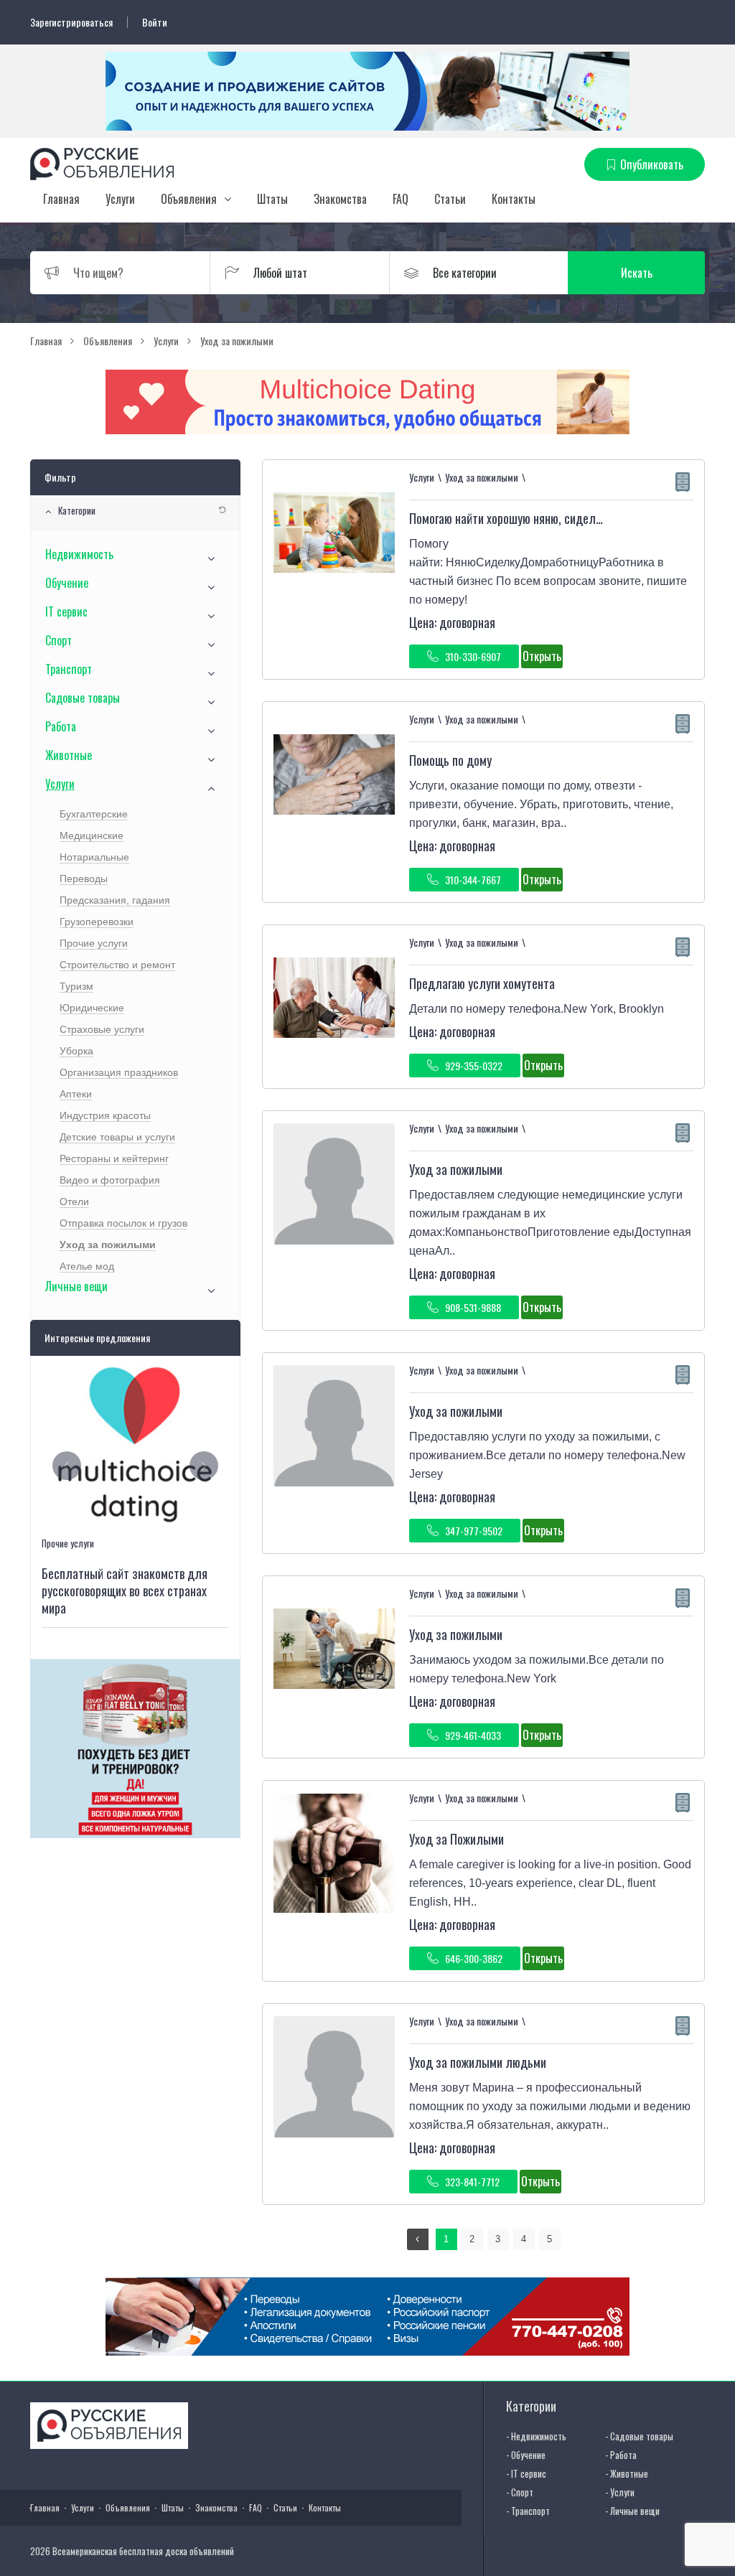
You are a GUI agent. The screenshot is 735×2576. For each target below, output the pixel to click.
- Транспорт (528, 2511)
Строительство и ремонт (117, 965)
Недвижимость (79, 554)
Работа (61, 726)
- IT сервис (526, 2473)
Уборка (76, 1051)
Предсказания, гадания (115, 900)
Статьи (450, 199)
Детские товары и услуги (117, 1137)
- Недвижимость (536, 2436)
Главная (61, 199)
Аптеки (76, 1094)
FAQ (401, 199)
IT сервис (66, 612)
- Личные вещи (632, 2511)
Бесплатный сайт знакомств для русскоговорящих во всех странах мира (125, 1591)
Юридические (92, 1008)
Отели (74, 1202)
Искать (637, 273)
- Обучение (526, 2455)
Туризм (76, 986)
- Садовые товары (639, 2436)
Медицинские (92, 835)
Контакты (514, 199)
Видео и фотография (110, 1180)
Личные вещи (76, 1286)
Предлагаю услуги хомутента (482, 983)
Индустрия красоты (105, 1115)
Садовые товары (83, 698)
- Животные (627, 2473)
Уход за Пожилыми (457, 1839)
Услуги (120, 199)
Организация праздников (119, 1072)
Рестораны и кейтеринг (114, 1158)
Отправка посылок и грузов (123, 1223)
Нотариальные (94, 857)
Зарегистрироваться (71, 22)
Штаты (272, 199)
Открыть (542, 656)
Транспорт (69, 669)
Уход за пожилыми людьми (478, 2062)
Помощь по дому (450, 760)
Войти (155, 22)
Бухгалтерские (94, 814)
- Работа (621, 2455)
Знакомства (340, 199)
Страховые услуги (102, 1029)
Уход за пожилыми (456, 1169)
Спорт (58, 640)
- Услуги (620, 2492)
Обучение (67, 583)
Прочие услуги (94, 943)
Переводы (84, 879)
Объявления (189, 199)
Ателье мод (87, 1266)
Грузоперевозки (97, 922)
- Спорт (520, 2492)
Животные (69, 755)
